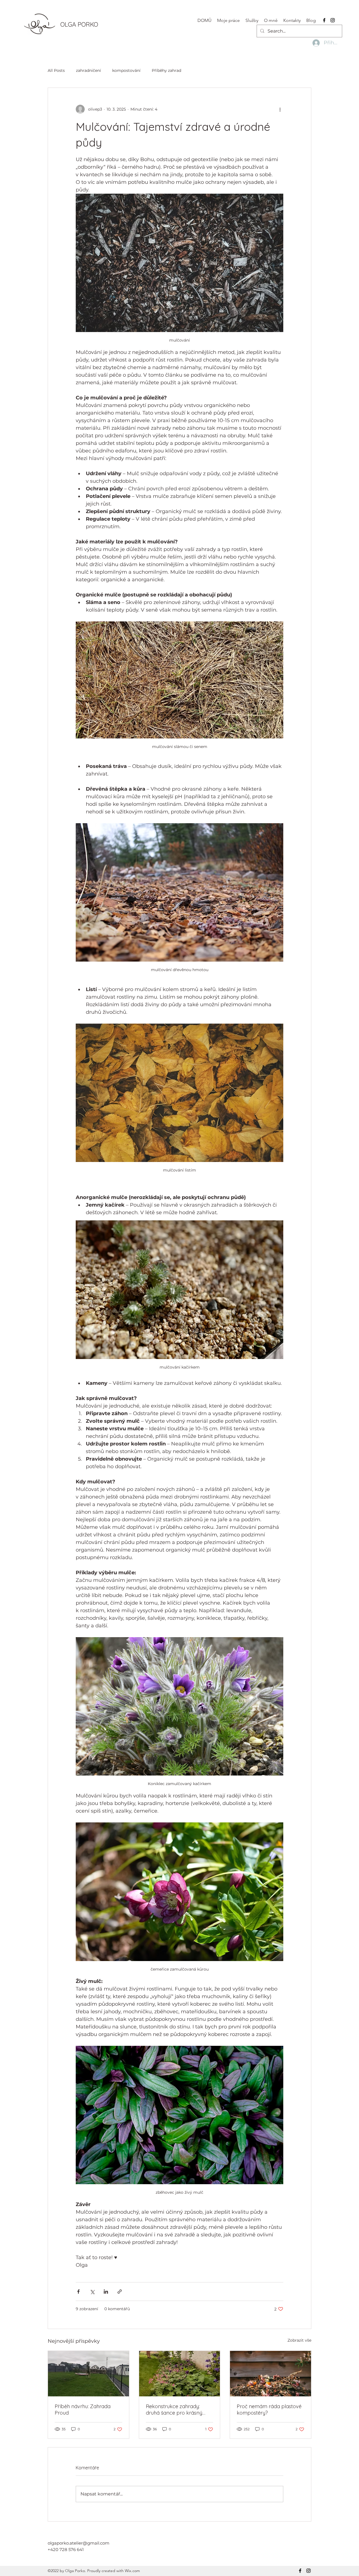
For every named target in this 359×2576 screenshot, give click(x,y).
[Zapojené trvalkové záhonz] (180, 2374)
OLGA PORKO (79, 24)
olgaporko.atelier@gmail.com (79, 2543)
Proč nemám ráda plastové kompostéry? (269, 2410)
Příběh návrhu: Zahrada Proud (83, 2410)
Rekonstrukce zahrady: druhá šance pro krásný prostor (174, 2410)
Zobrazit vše (299, 2340)
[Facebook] (324, 20)
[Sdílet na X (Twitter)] (92, 2292)
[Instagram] (333, 20)
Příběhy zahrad (166, 70)
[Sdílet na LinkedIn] (106, 2292)
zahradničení (88, 70)
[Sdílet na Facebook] (78, 2292)
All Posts (56, 70)
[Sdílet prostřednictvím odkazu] (120, 2292)
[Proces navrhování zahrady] (88, 2374)
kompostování (126, 70)
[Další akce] (280, 109)
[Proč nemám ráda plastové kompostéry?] (271, 2374)
